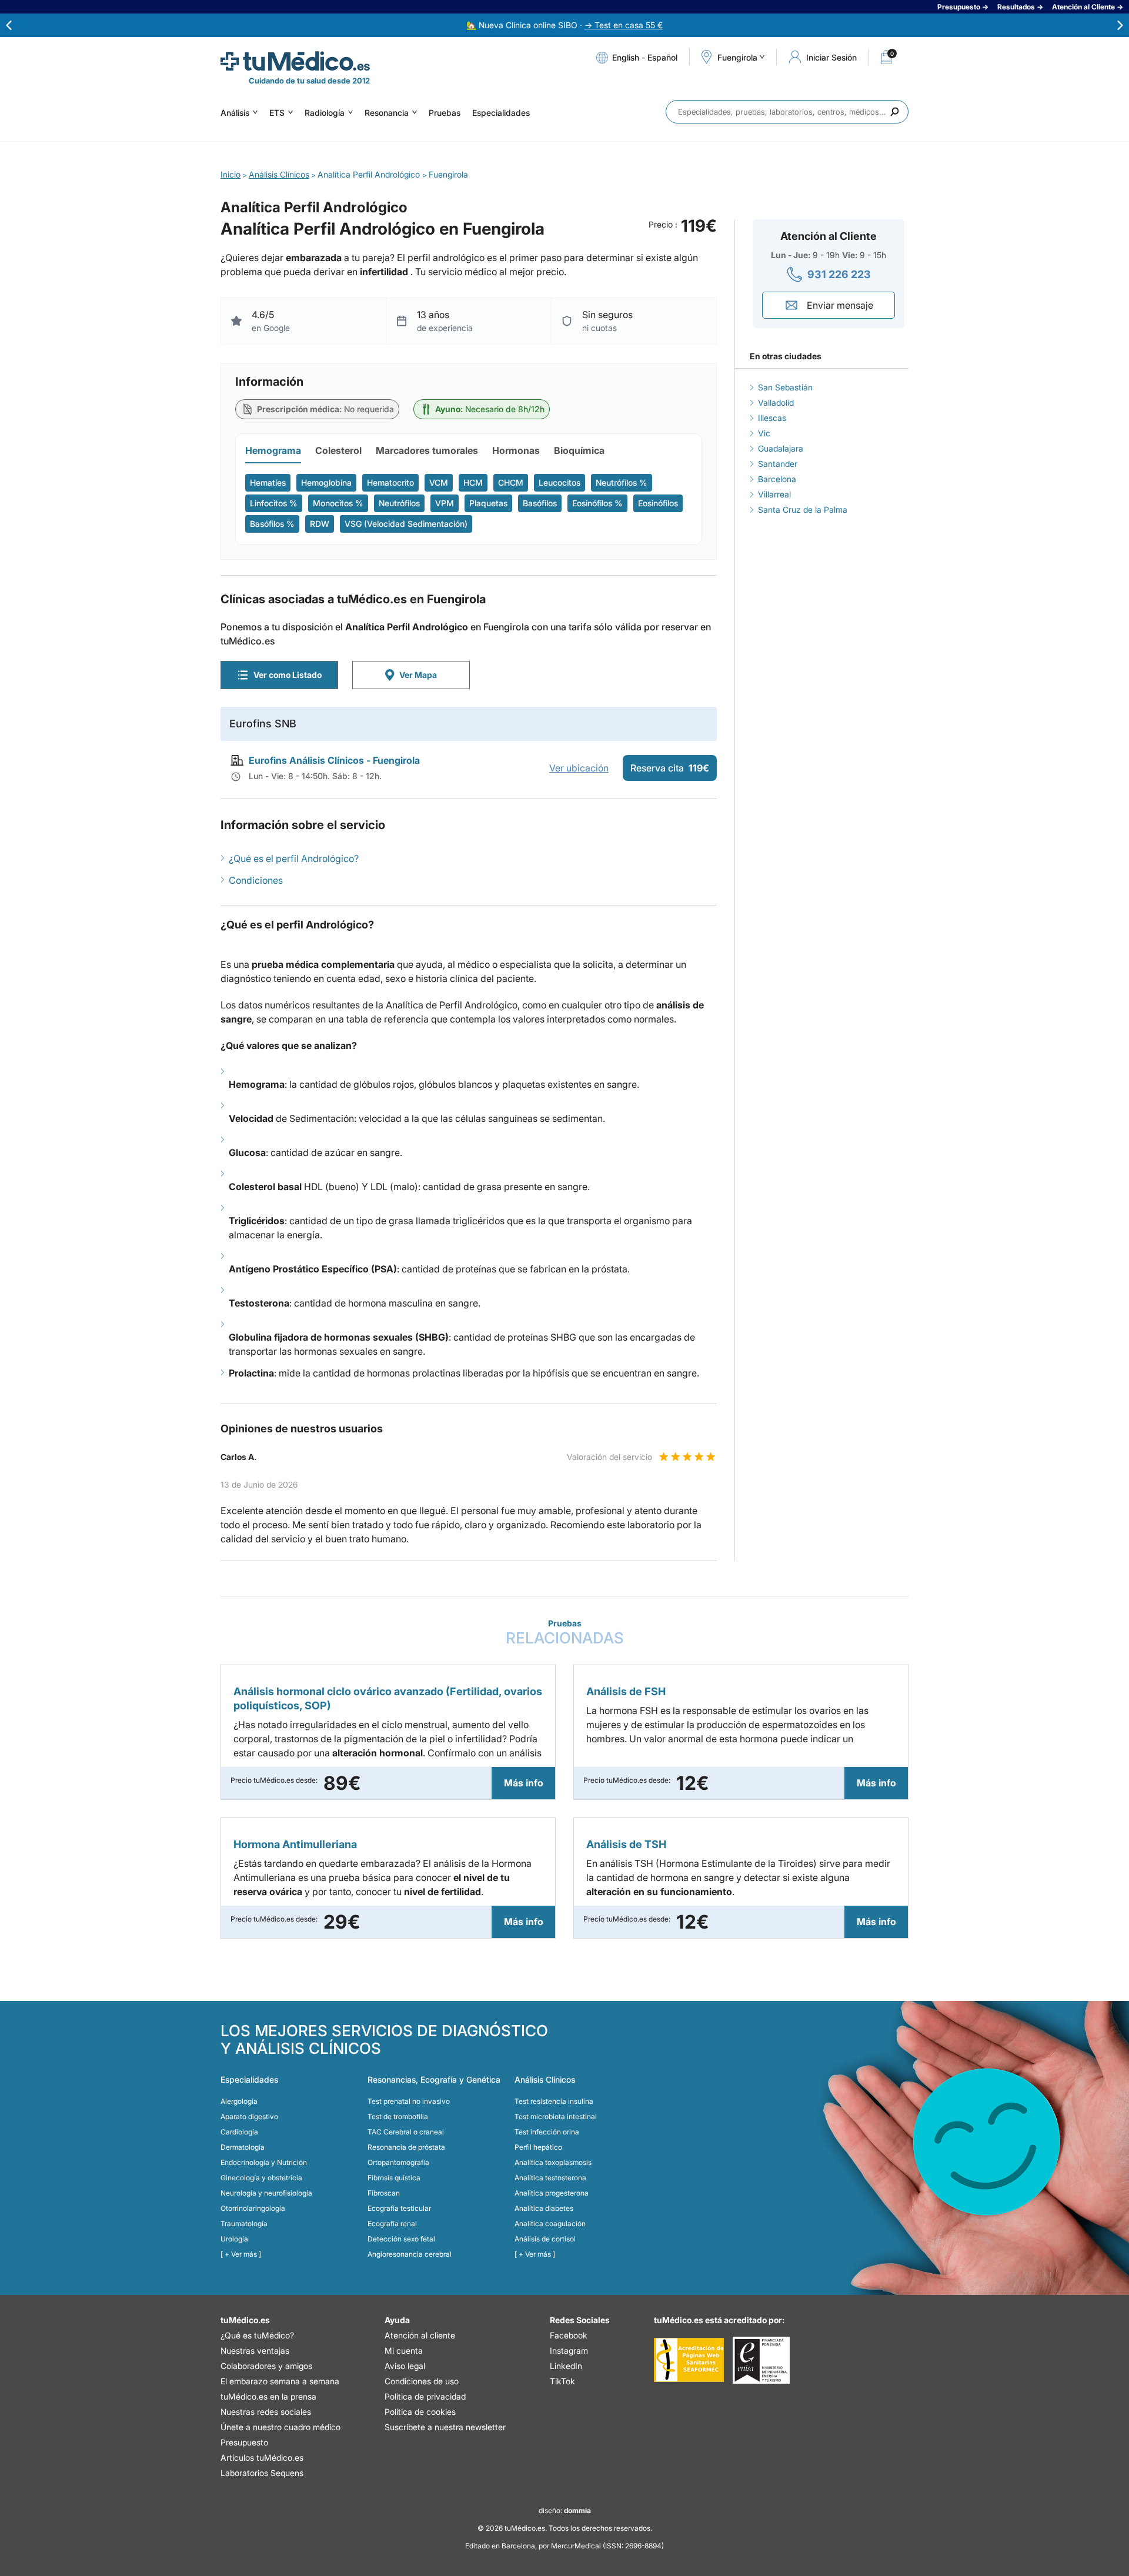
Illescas (772, 418)
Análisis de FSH (626, 1691)
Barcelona (777, 479)
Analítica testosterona (550, 2178)
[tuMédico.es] (295, 61)
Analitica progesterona (552, 2193)
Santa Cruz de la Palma (803, 509)
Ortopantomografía (398, 2162)
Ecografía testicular (399, 2208)
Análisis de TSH (626, 1844)
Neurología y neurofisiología (266, 2193)
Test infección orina (547, 2132)
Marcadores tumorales (427, 450)
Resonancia (387, 113)
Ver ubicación (579, 768)
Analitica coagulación (550, 2223)
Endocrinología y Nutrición (264, 2162)
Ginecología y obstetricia (261, 2178)
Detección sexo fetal (401, 2239)
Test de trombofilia (398, 2116)
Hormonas (516, 450)
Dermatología (243, 2147)
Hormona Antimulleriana (295, 1844)
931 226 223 (839, 274)
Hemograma (273, 450)
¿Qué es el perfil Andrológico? (294, 858)
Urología (234, 2239)
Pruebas (445, 113)
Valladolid (776, 402)
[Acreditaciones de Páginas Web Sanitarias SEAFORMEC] (689, 2360)
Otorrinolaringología (253, 2208)
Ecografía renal (392, 2223)
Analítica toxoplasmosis (553, 2162)
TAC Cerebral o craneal (406, 2132)
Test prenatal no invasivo (409, 2101)
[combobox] (787, 112)
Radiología (325, 113)
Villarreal (774, 494)
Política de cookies (420, 2412)
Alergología (239, 2101)
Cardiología (239, 2132)
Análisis (235, 113)
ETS (277, 113)
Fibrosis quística (394, 2178)
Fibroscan (384, 2193)
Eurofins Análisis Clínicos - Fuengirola (334, 760)
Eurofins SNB (263, 724)
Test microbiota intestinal (556, 2116)
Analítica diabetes (544, 2208)
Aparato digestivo (249, 2116)
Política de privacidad (425, 2396)
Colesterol (338, 450)
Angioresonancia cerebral (410, 2254)
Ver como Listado (288, 675)
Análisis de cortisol (545, 2239)
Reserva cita (670, 768)
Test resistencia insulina (554, 2101)
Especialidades (501, 113)
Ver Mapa (418, 675)
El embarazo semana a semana (280, 2381)
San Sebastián (785, 387)
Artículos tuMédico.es (262, 2458)
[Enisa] (761, 2360)
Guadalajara (781, 448)
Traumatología (244, 2223)
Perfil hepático (538, 2147)
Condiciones (256, 880)
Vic (764, 433)
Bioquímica (579, 450)
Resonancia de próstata (406, 2147)
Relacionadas (565, 1633)
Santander (778, 464)
